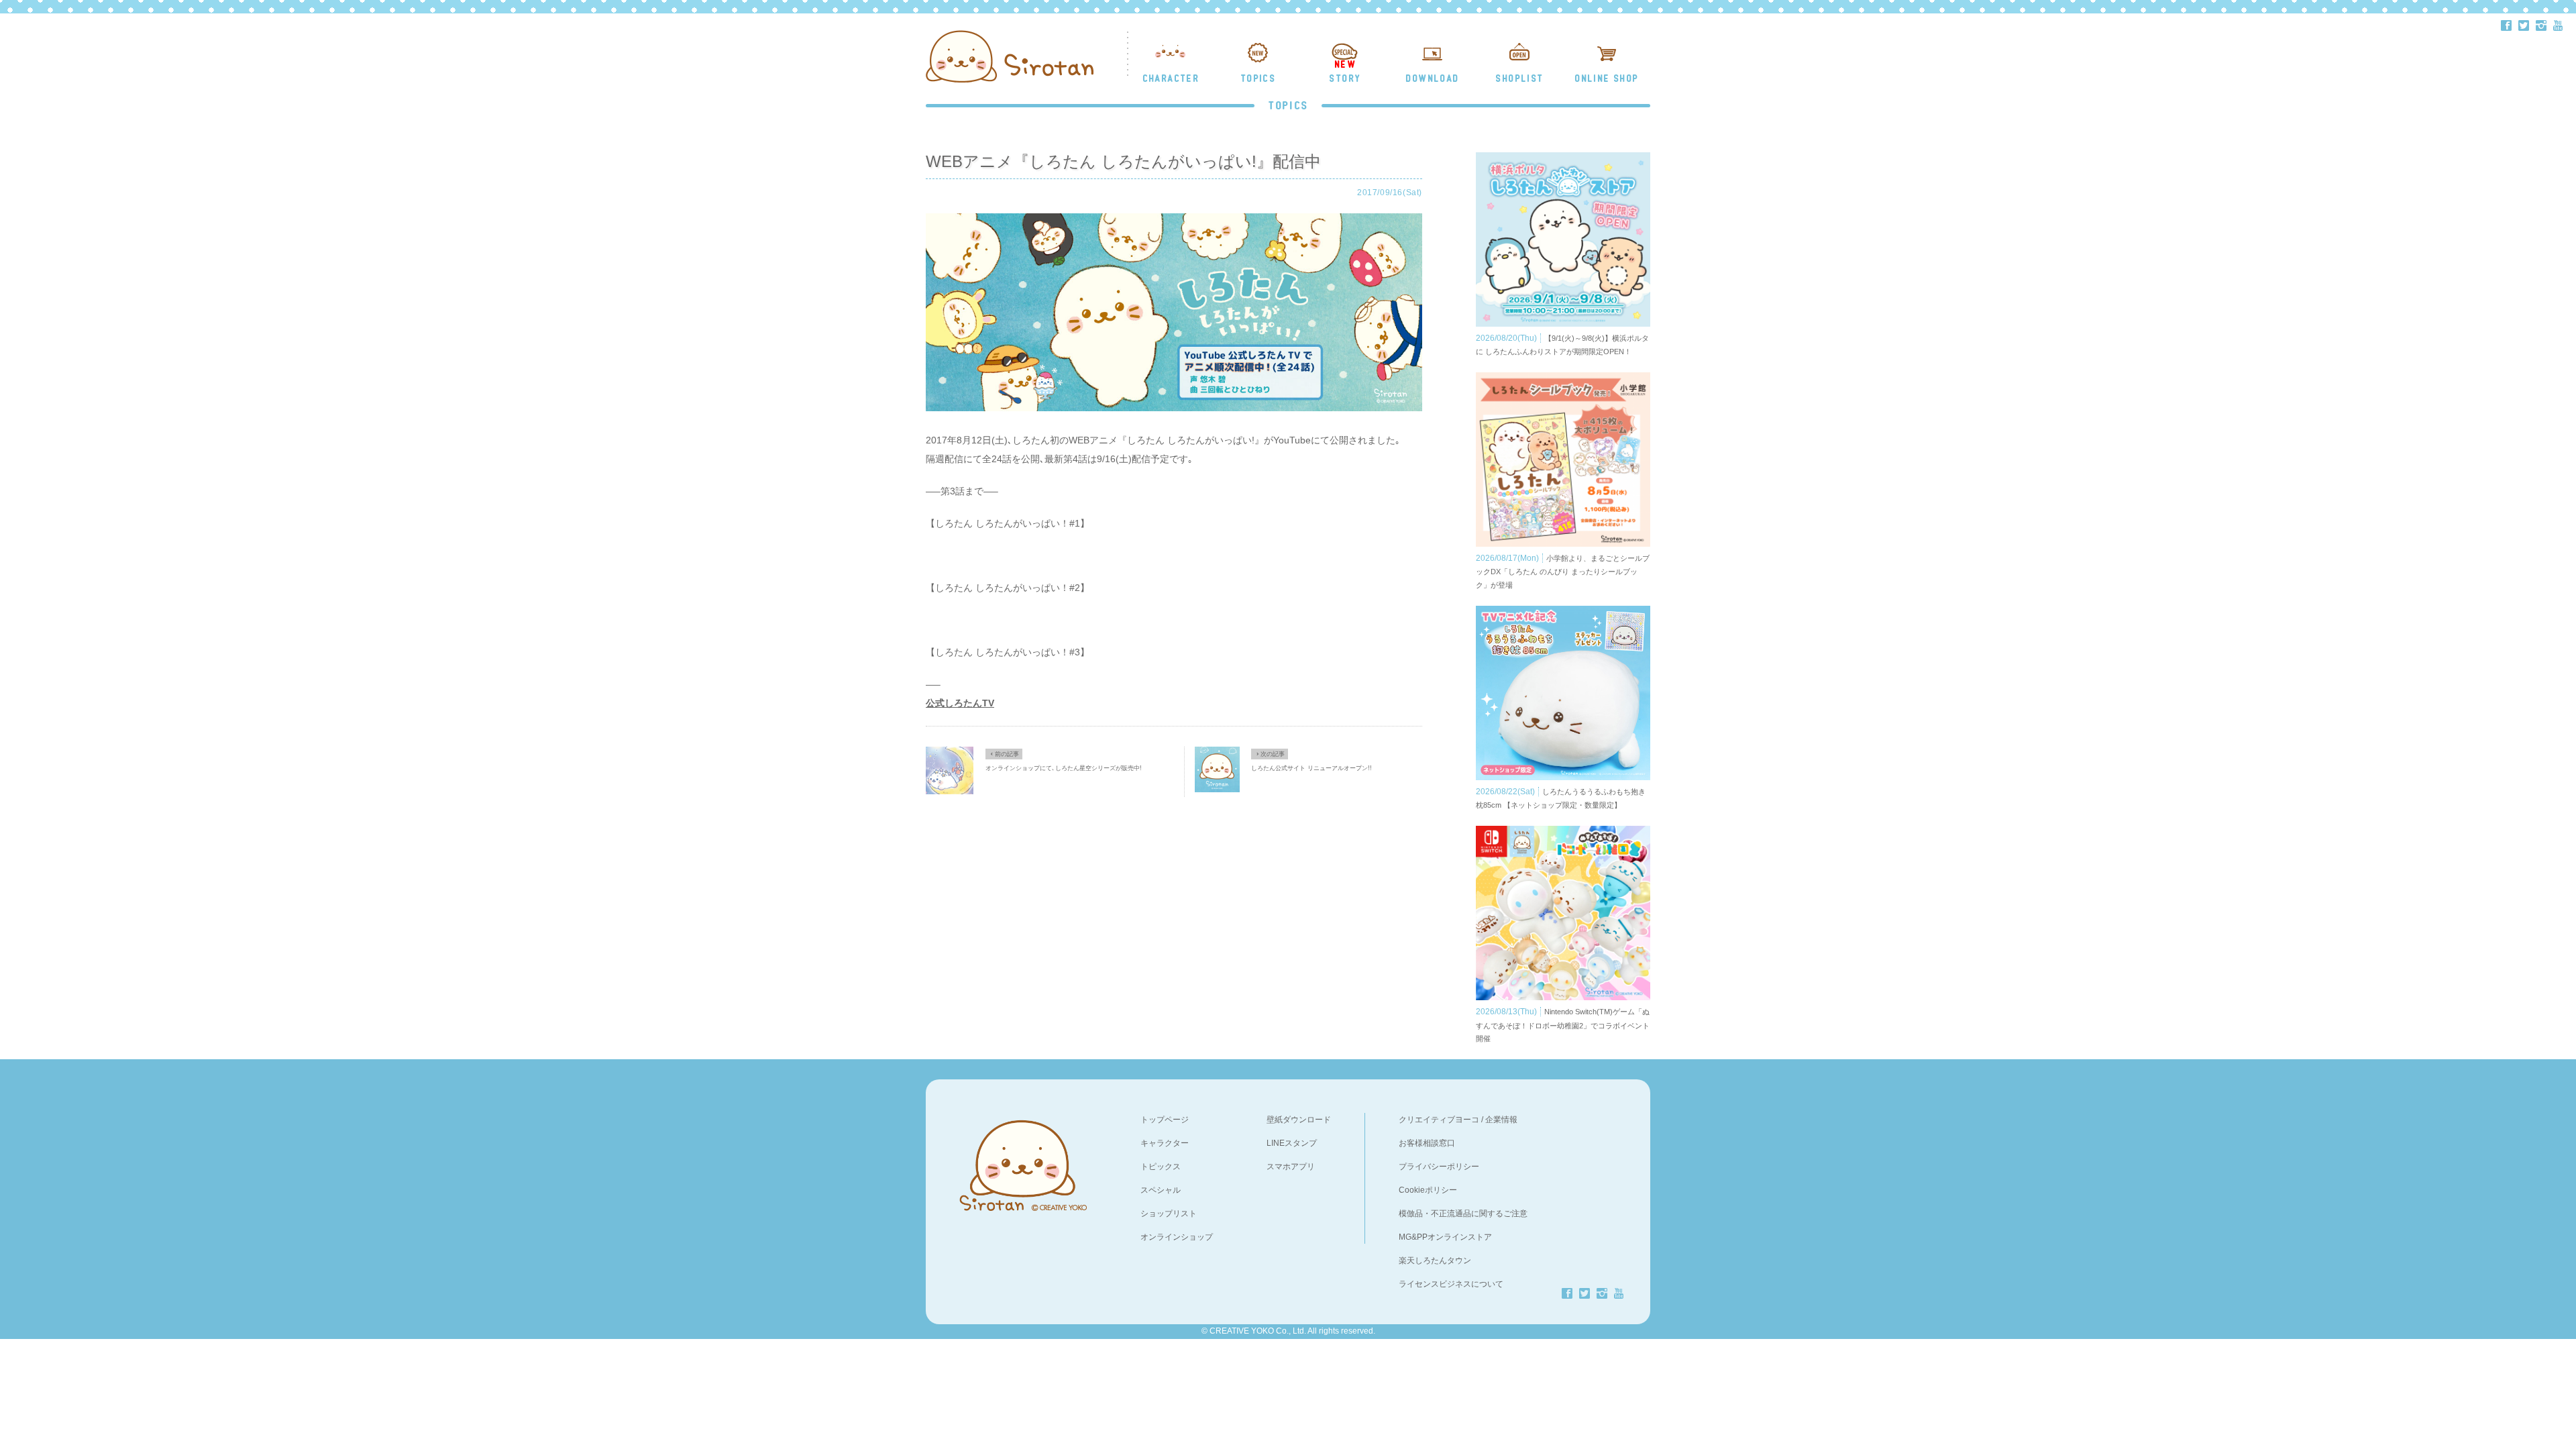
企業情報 (1501, 1120)
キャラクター (1165, 1143)
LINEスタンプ (1292, 1143)
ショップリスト (1169, 1214)
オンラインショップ (1177, 1237)
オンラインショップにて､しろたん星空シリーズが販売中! (1064, 768)
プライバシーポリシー (1439, 1167)
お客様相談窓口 (1427, 1143)
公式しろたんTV (960, 703)
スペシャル (1161, 1190)
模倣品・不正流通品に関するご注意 (1463, 1214)
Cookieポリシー (1428, 1190)
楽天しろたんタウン (1435, 1260)
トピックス (1161, 1167)
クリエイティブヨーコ (1439, 1120)
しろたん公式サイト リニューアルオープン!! (1311, 768)
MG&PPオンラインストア (1445, 1237)
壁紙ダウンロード (1299, 1120)
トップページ (1165, 1120)
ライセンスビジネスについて (1451, 1284)
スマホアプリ (1291, 1167)
